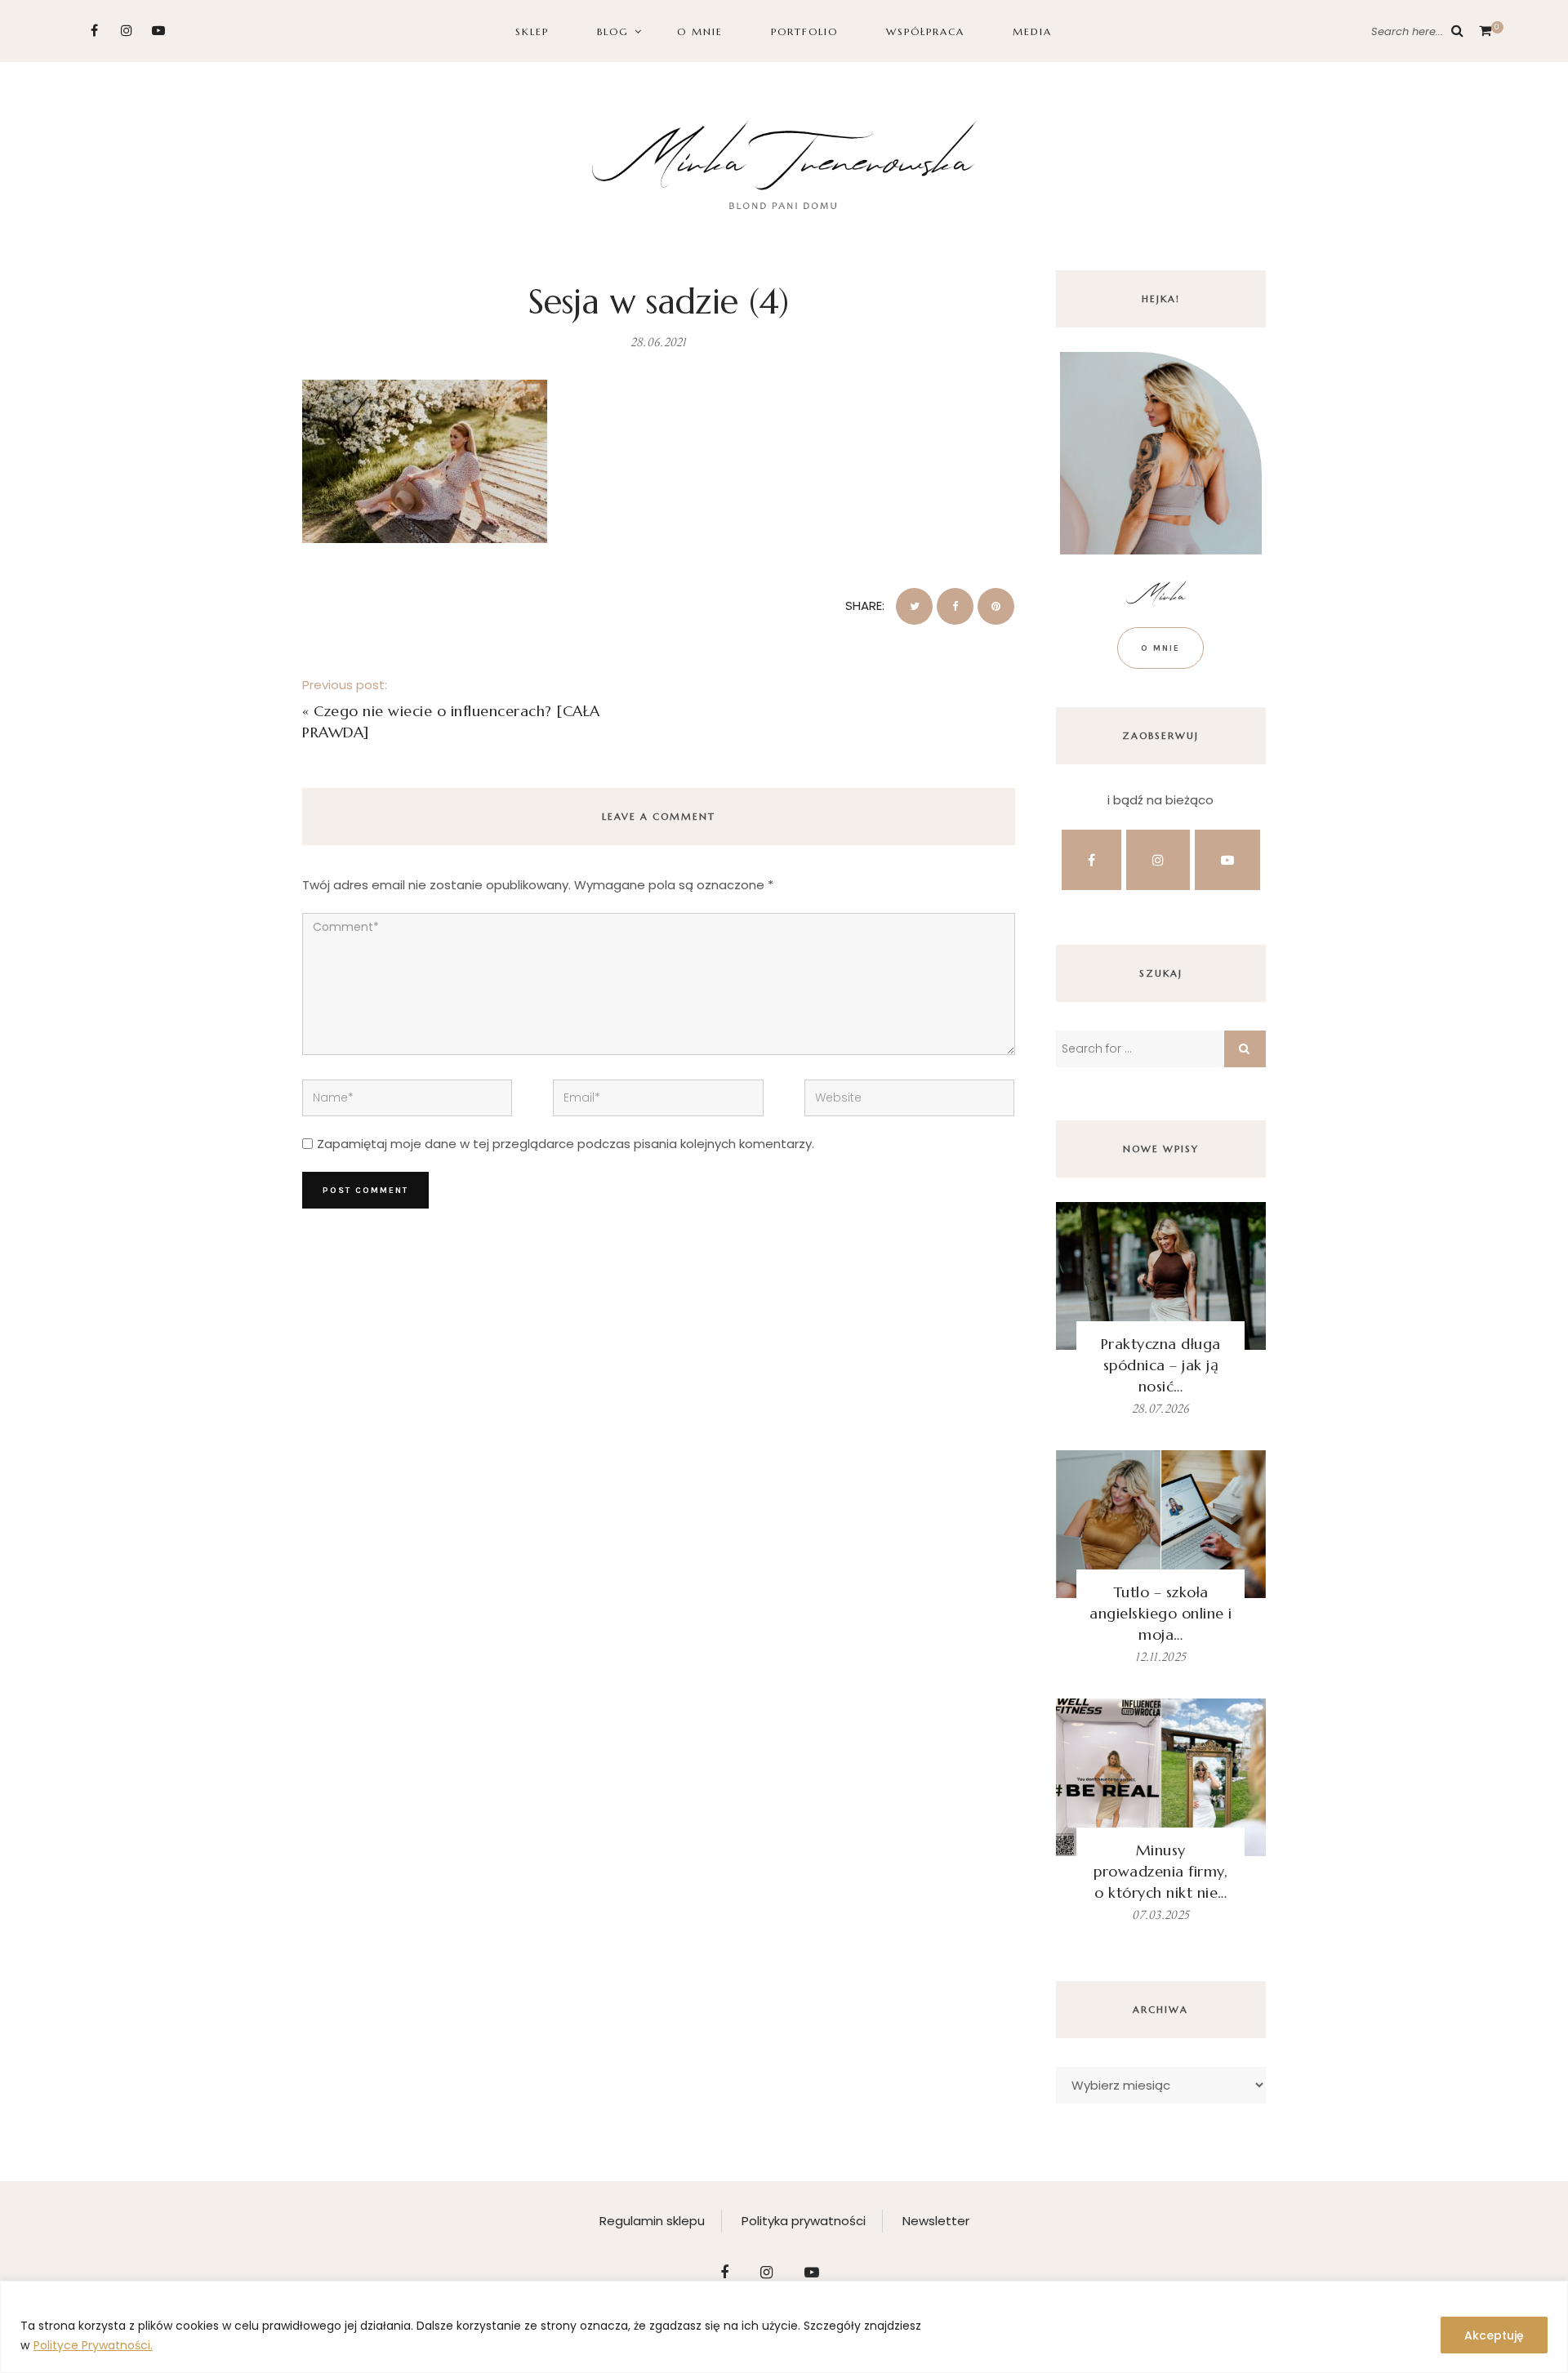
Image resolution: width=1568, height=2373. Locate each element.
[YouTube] (158, 31)
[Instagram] (126, 31)
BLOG (613, 31)
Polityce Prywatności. (93, 2345)
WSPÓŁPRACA (925, 31)
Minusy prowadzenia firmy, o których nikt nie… (1160, 1871)
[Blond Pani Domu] (784, 163)
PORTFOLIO (804, 31)
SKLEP (532, 31)
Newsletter (936, 2221)
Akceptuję (1494, 2335)
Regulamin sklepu (652, 2221)
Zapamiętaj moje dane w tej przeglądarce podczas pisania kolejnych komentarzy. (566, 1144)
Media (1032, 31)
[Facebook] (94, 31)
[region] (784, 2327)
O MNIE (700, 31)
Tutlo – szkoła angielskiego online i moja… (1161, 1613)
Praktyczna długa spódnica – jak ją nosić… (1161, 1365)
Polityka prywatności (804, 2221)
